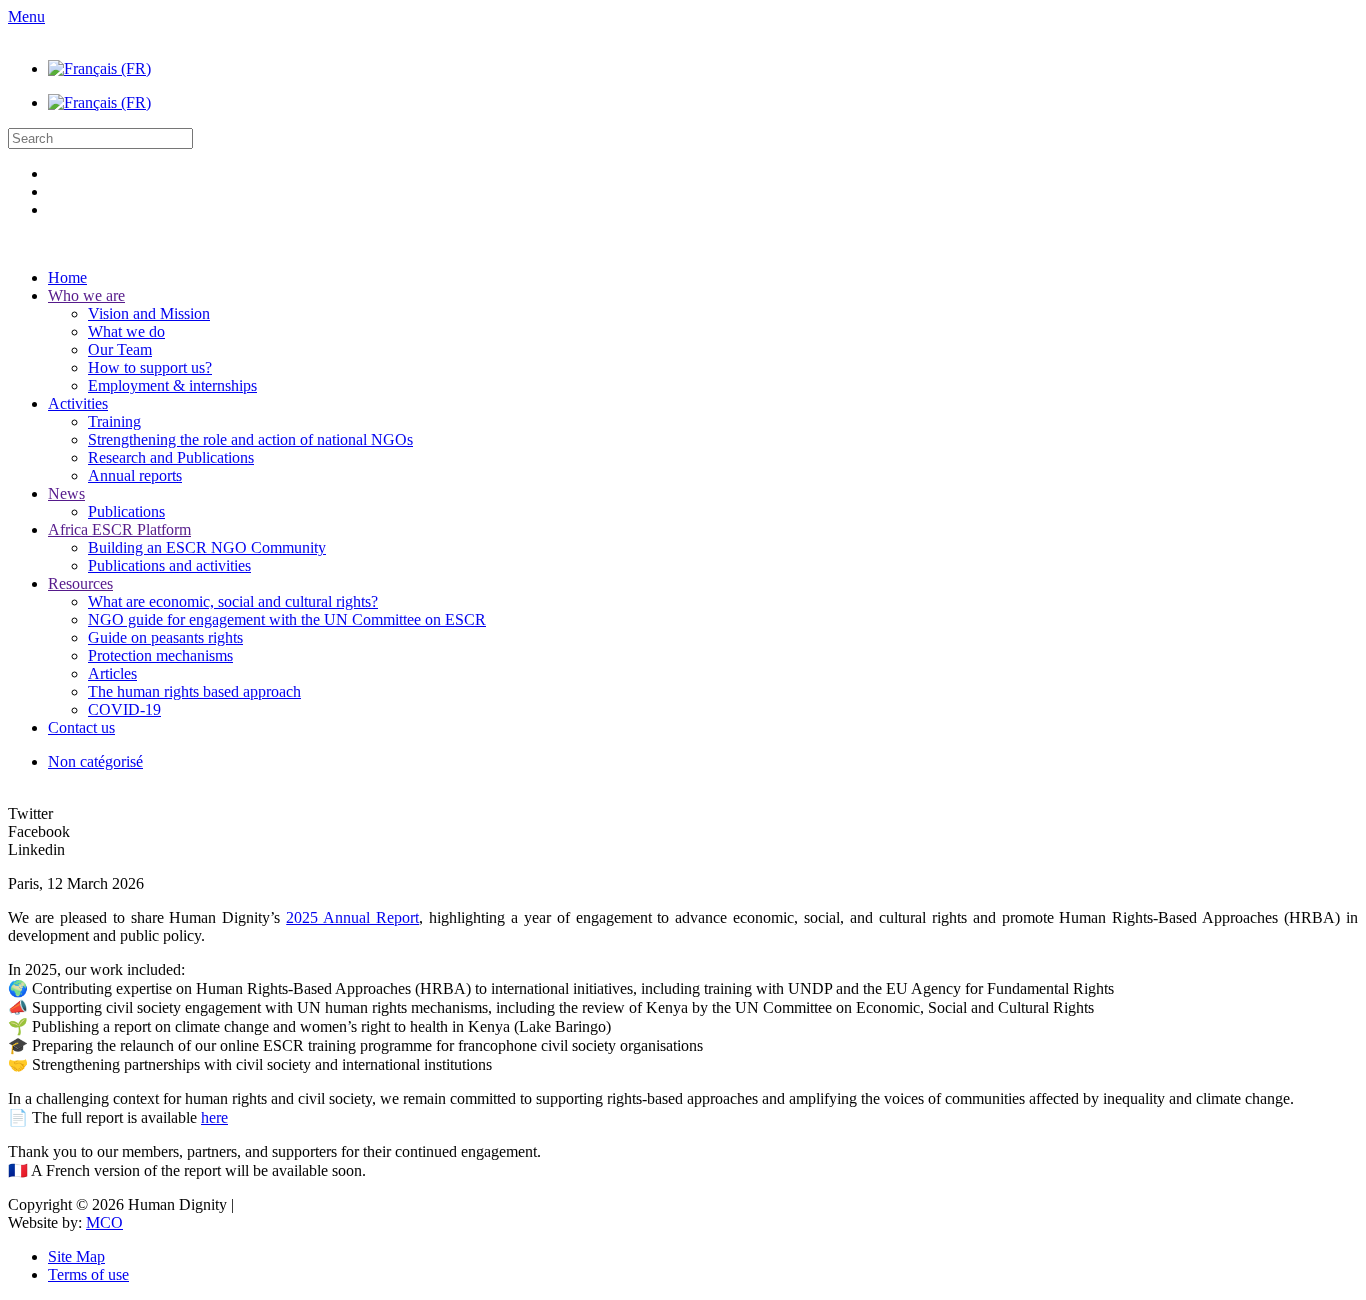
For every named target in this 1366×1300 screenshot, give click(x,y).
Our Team (120, 349)
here (214, 1117)
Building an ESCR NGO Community (207, 547)
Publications (126, 511)
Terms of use (88, 1274)
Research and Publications (171, 457)
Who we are (86, 295)
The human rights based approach (194, 691)
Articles (112, 673)
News (66, 493)
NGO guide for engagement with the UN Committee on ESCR (287, 619)
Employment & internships (172, 385)
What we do (126, 331)
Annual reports (135, 475)
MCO (104, 1222)
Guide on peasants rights (165, 637)
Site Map (76, 1256)
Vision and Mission (149, 313)
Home (67, 277)
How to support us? (150, 367)
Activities (78, 403)
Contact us (81, 727)
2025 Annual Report (352, 917)
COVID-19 (124, 709)
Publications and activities (169, 565)
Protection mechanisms (160, 655)
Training (114, 421)
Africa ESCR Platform (119, 529)
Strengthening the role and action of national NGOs (250, 439)
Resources (80, 583)
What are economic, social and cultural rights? (233, 601)
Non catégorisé (95, 761)
